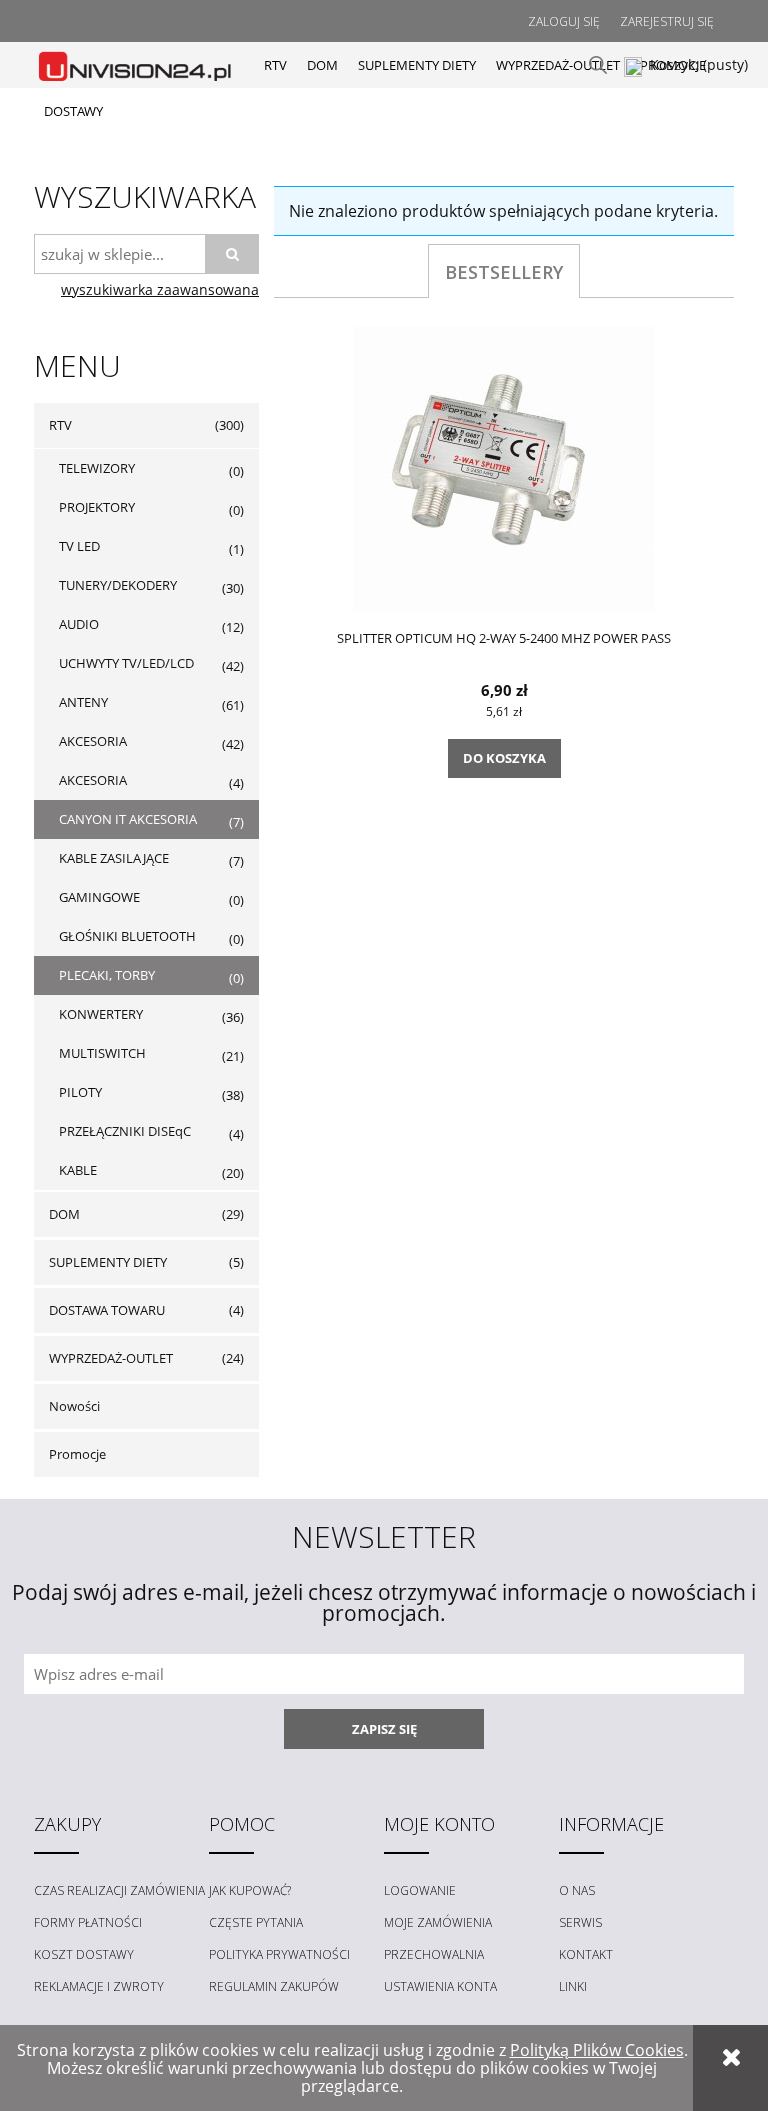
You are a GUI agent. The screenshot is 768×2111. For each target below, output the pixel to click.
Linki (573, 1986)
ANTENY (83, 702)
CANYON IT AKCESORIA (128, 819)
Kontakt (586, 1954)
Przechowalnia (434, 1954)
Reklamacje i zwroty (99, 1986)
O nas (577, 1890)
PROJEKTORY (97, 507)
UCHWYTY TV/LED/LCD (126, 663)
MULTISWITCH (102, 1053)
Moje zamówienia (438, 1922)
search (598, 65)
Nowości (74, 1406)
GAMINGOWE (99, 897)
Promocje (77, 1454)
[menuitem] (275, 65)
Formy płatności (88, 1922)
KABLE (78, 1170)
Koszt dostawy (84, 1954)
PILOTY (80, 1092)
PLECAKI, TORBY (107, 975)
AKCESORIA (93, 741)
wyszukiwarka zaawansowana (160, 289)
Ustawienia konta (440, 1986)
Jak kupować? (250, 1890)
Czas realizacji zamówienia (119, 1890)
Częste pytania (256, 1922)
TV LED (79, 546)
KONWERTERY (101, 1014)
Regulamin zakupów (274, 1986)
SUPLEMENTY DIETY (108, 1262)
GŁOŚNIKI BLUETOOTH (127, 936)
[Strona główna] (136, 64)
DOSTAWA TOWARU (107, 1310)
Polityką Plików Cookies (597, 2050)
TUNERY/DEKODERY (118, 585)
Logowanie (420, 1890)
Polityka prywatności (279, 1954)
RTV (60, 425)
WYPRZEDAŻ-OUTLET (111, 1358)
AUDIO (79, 624)
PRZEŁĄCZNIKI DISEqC (125, 1131)
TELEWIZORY (97, 468)
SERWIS (580, 1922)
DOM (64, 1214)
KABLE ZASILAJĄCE (114, 858)
